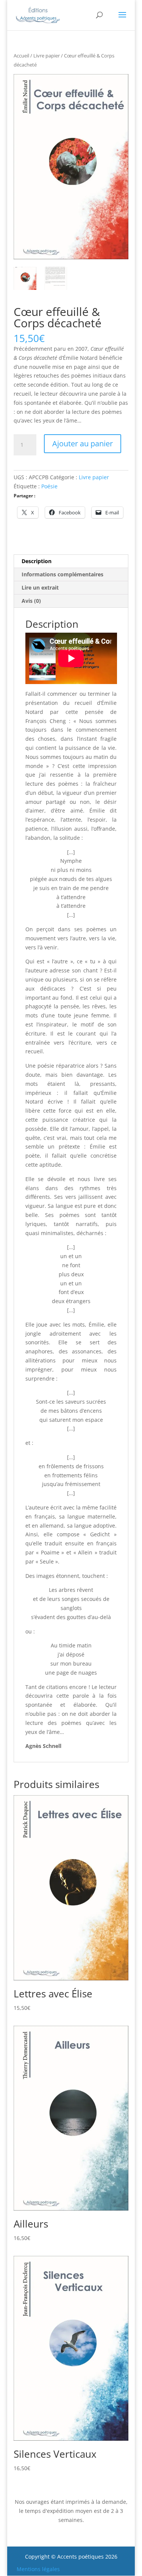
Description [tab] (37, 561)
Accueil (21, 56)
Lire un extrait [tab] (40, 587)
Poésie (49, 486)
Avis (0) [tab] (31, 601)
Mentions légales (38, 2569)
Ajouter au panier (83, 444)
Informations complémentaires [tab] (62, 574)
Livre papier (47, 56)
